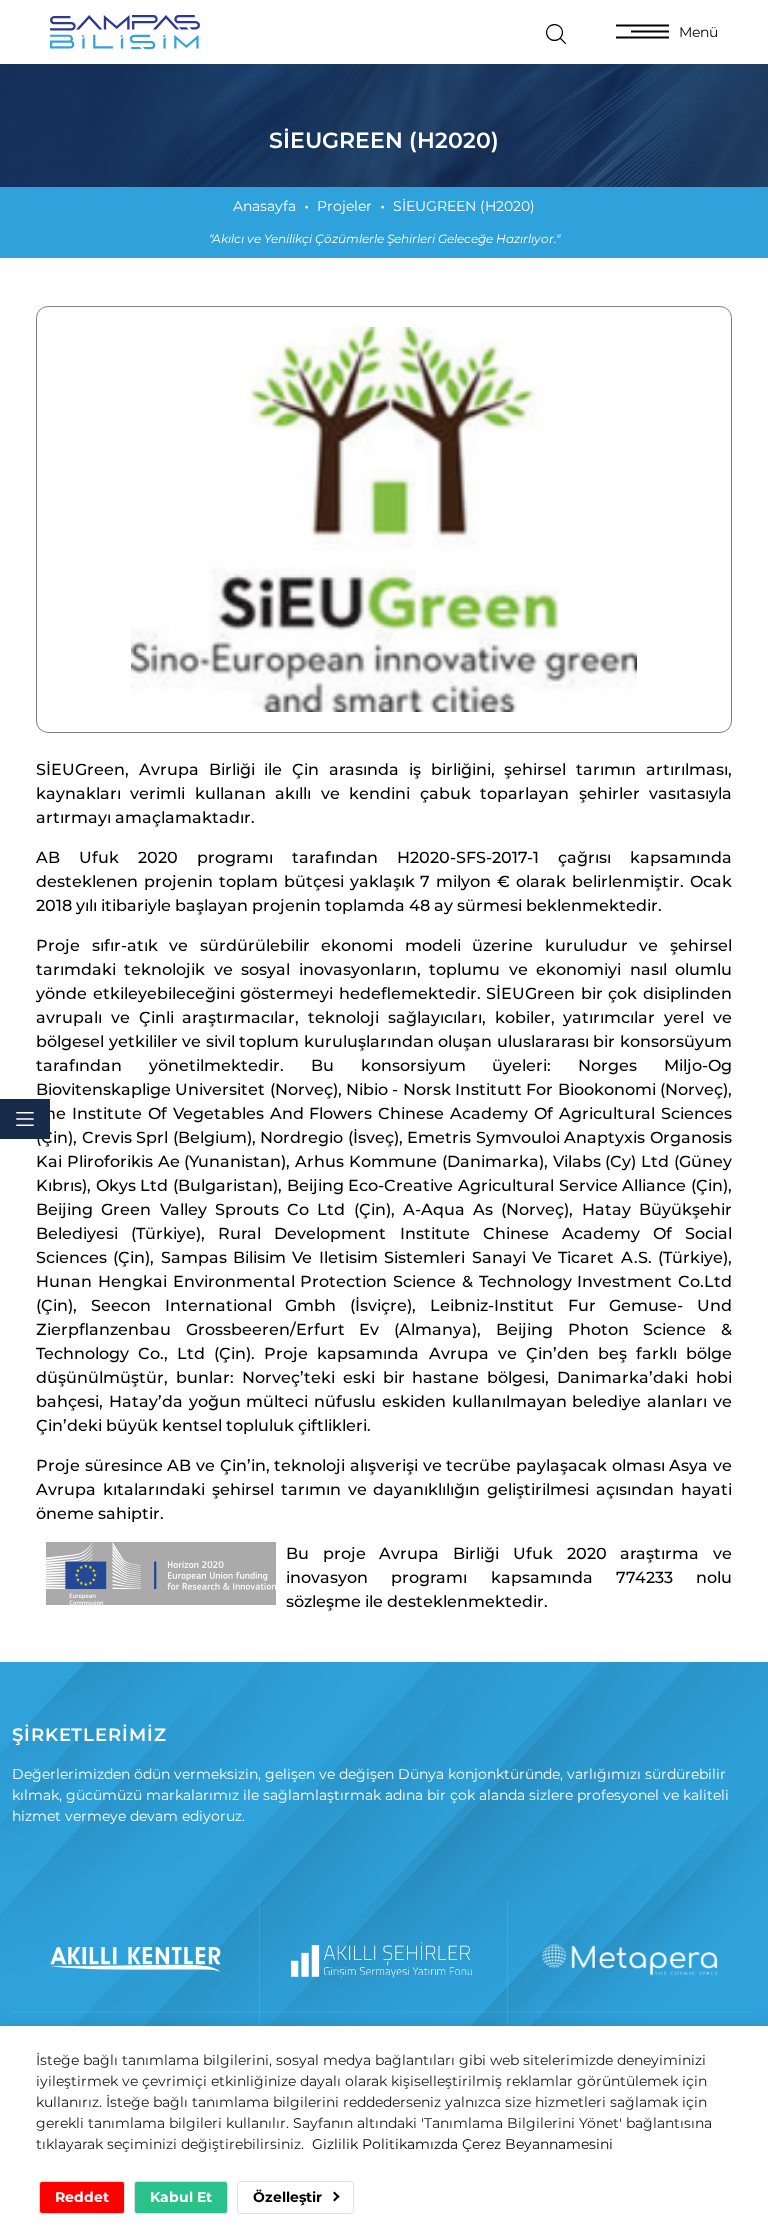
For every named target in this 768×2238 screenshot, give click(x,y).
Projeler (344, 206)
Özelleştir (289, 2197)
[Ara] (556, 32)
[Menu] (25, 1119)
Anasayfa (264, 206)
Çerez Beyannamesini (537, 2144)
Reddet (82, 2197)
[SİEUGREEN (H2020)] (384, 519)
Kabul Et (181, 2197)
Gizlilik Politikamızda (385, 2144)
